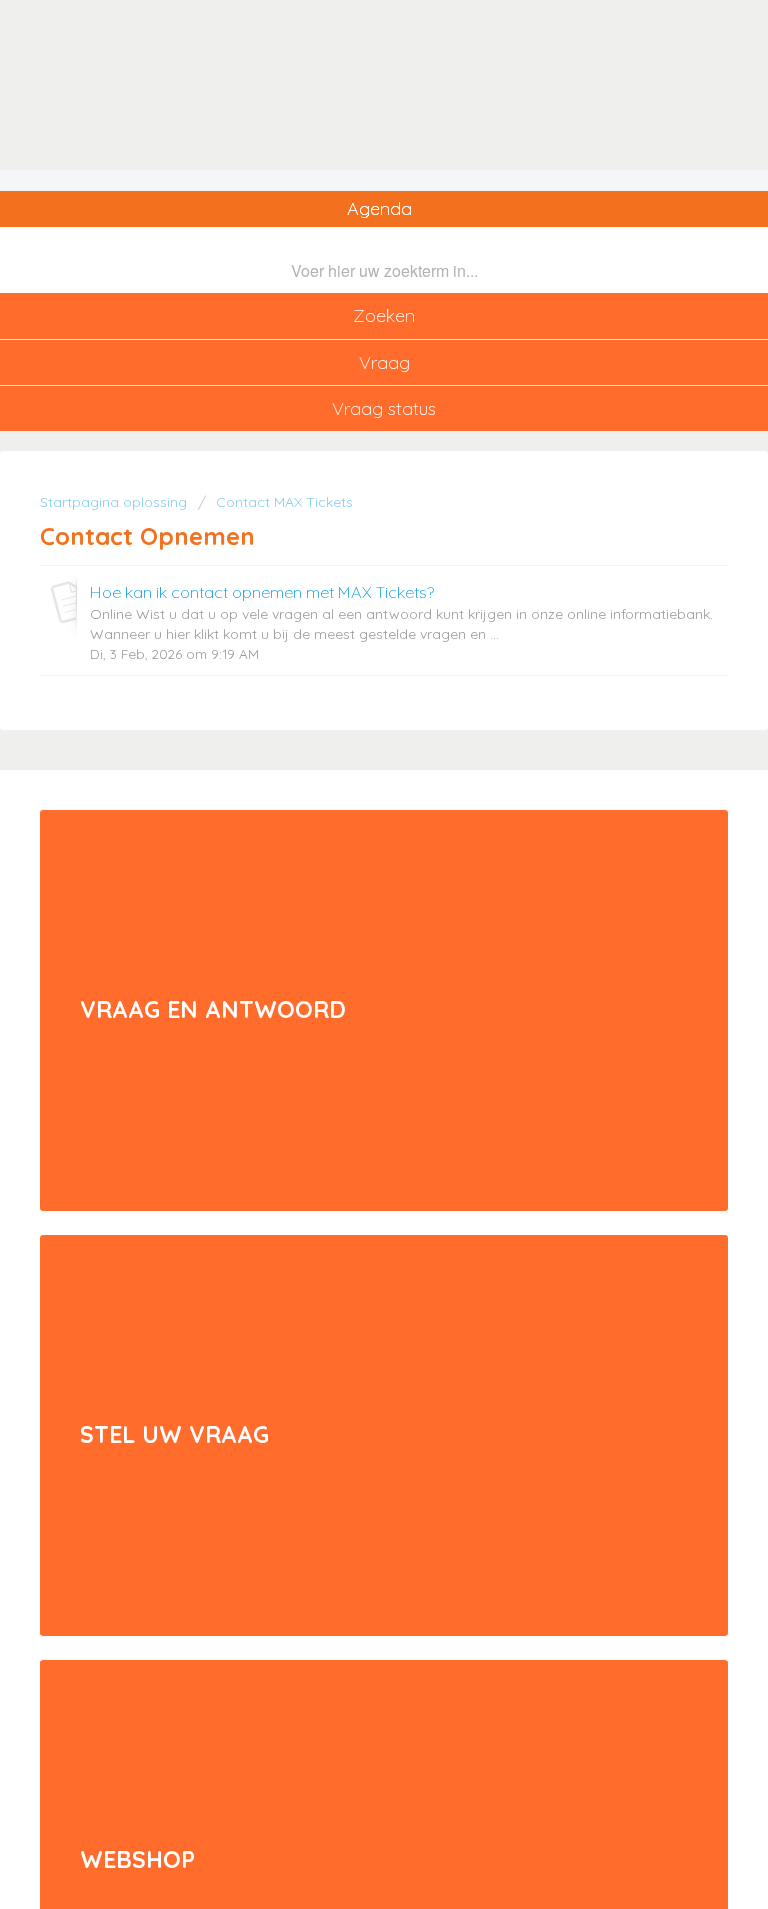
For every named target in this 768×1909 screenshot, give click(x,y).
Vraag (384, 362)
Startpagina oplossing (115, 502)
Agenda (379, 208)
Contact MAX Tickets (284, 502)
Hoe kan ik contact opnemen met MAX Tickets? (262, 592)
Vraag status (384, 408)
